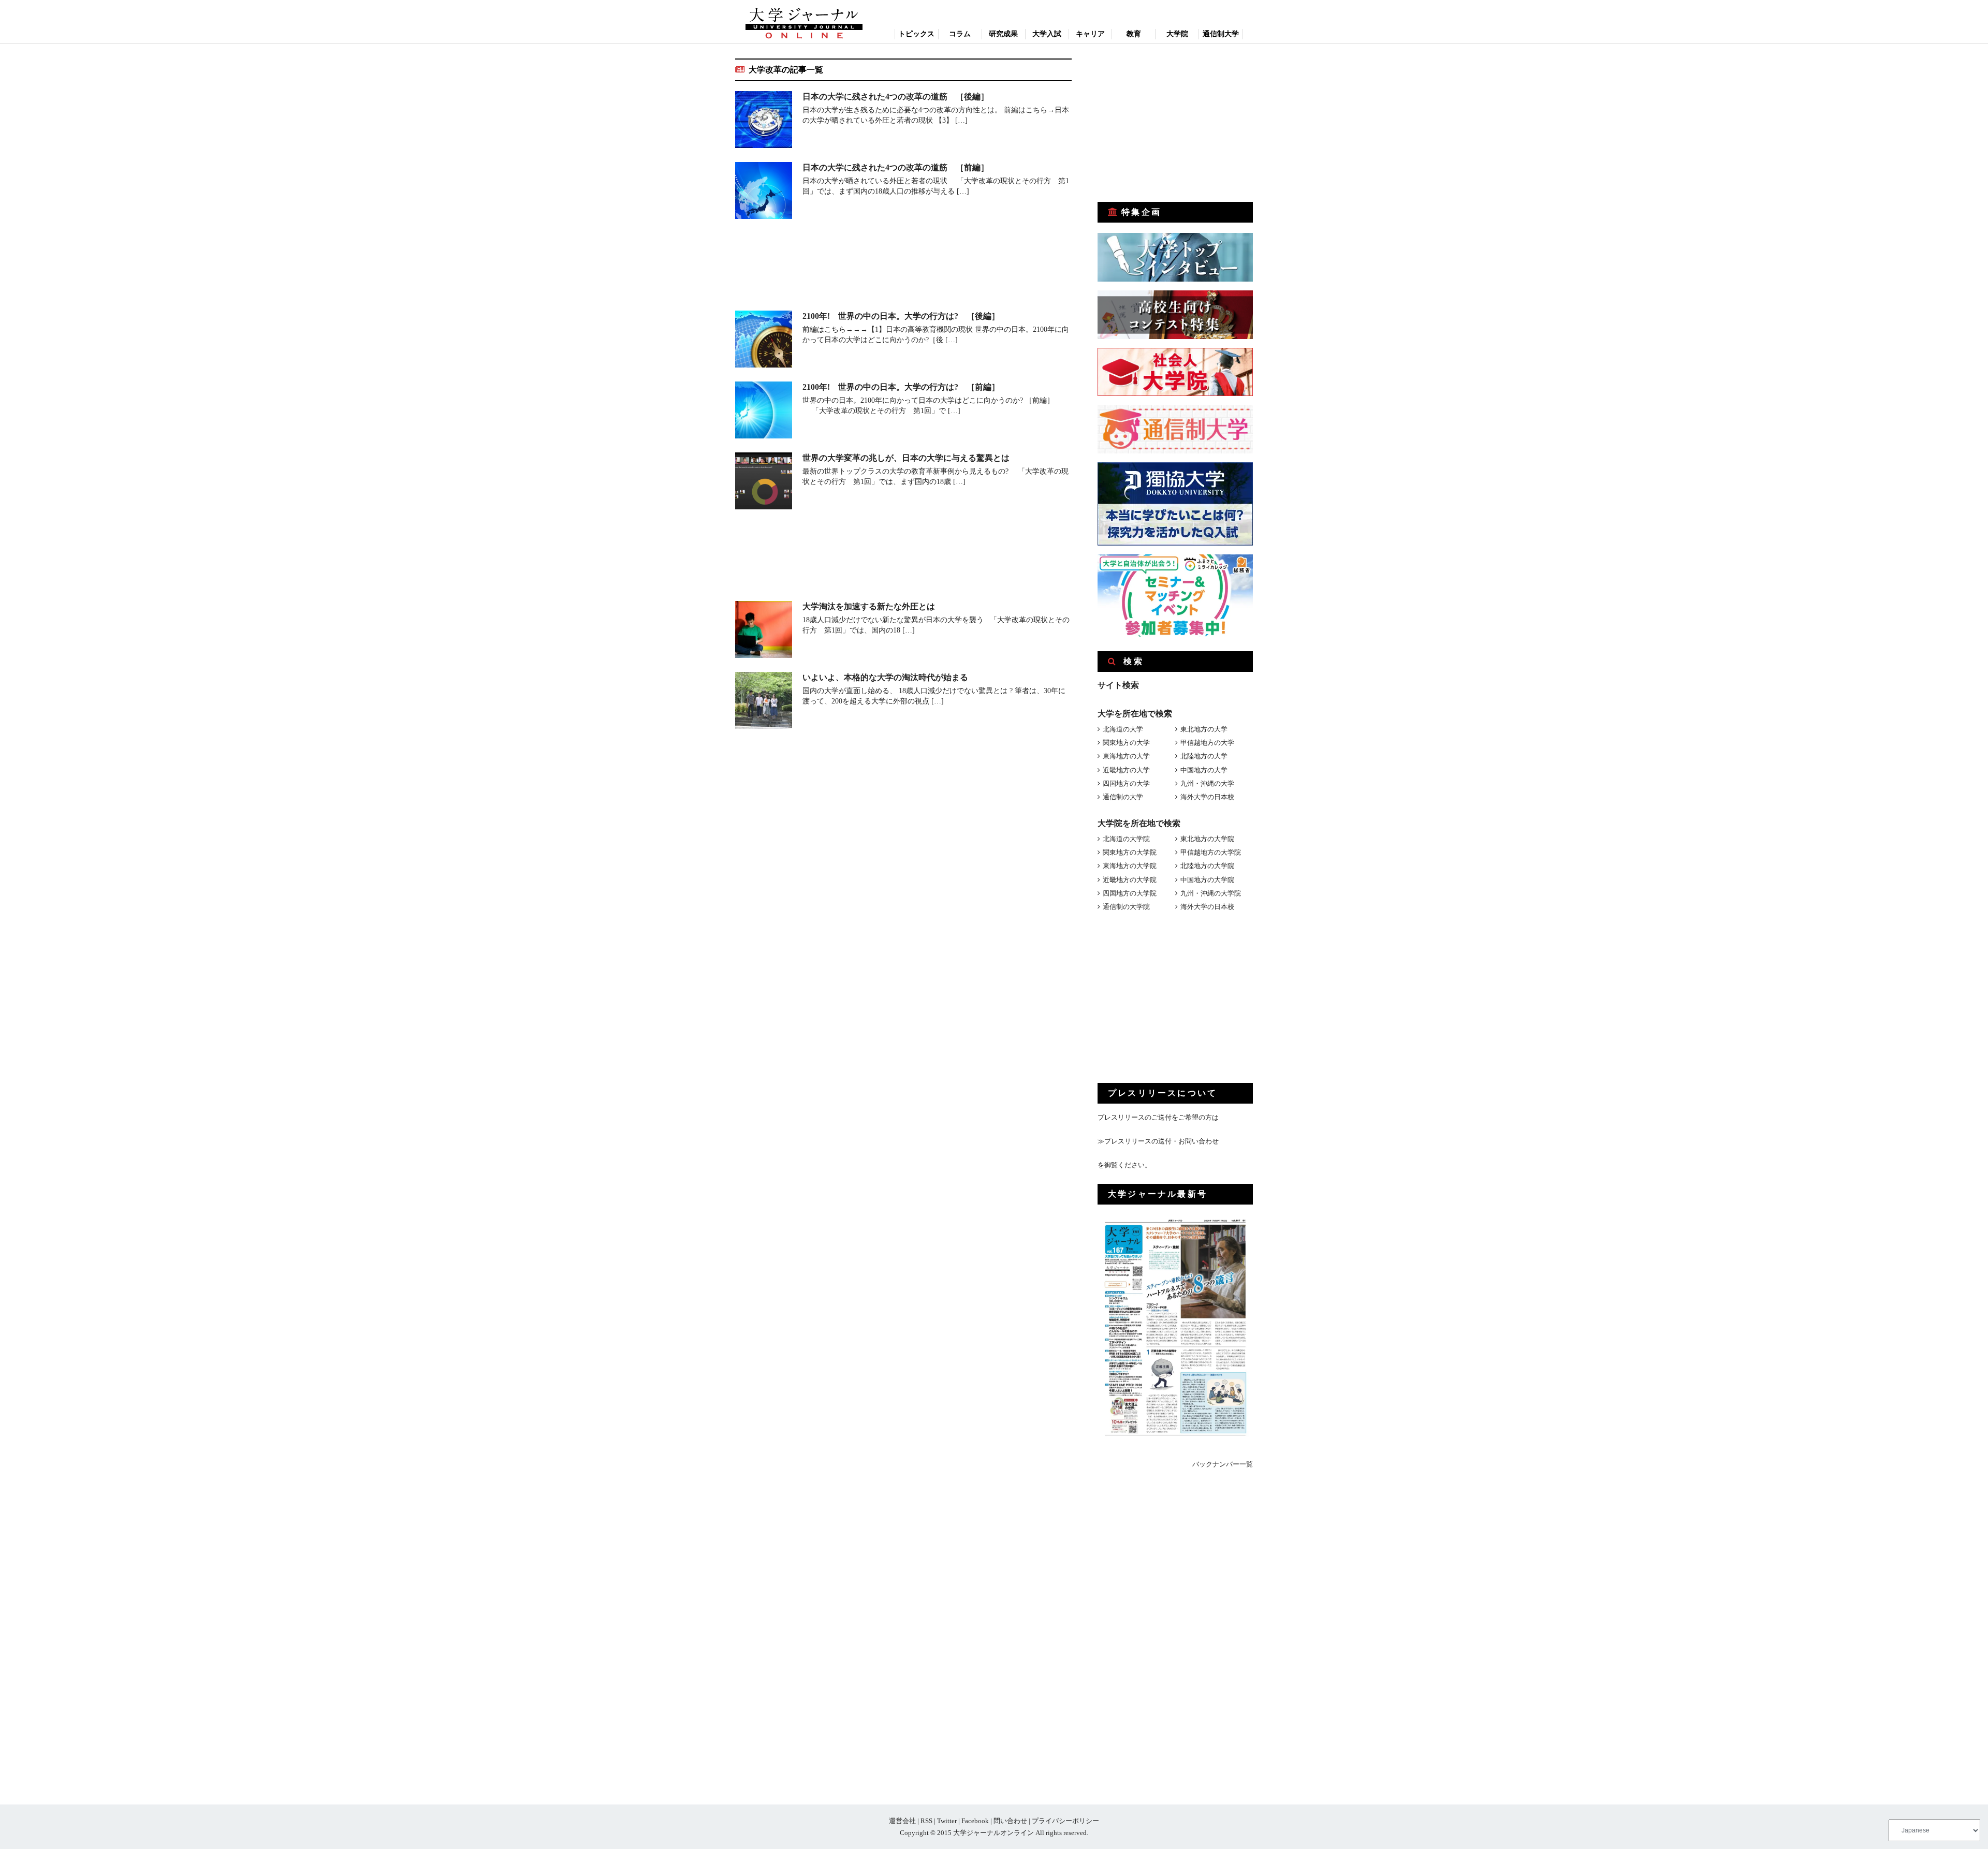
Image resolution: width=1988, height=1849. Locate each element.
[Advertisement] (903, 267)
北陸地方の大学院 (1207, 866)
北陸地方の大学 (1204, 756)
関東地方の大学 (1126, 743)
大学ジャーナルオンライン (993, 1833)
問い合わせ (1010, 1821)
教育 (1134, 34)
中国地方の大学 (1204, 770)
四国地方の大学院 (1130, 893)
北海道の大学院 (1126, 839)
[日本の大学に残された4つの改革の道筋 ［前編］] (764, 192)
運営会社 (902, 1821)
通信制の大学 (1123, 797)
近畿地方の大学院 (1130, 880)
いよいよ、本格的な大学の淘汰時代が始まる (885, 677)
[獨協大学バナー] (1175, 543)
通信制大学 (1221, 34)
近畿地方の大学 (1126, 770)
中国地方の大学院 (1207, 880)
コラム (960, 34)
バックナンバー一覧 (1223, 1464)
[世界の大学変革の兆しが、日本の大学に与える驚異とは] (764, 483)
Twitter (947, 1821)
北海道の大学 (1123, 729)
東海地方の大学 (1126, 756)
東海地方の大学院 (1130, 866)
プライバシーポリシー (1065, 1821)
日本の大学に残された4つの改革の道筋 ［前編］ (896, 167)
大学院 (1177, 34)
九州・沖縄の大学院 (1211, 893)
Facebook (975, 1821)
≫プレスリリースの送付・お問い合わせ (1158, 1141)
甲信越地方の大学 (1207, 743)
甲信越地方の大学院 (1211, 852)
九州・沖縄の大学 (1207, 783)
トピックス (916, 34)
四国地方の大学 (1126, 783)
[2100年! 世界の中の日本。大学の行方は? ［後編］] (764, 341)
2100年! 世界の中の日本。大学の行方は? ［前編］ (901, 387)
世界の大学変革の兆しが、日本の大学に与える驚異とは (906, 458)
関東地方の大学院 (1130, 852)
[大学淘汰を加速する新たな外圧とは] (764, 631)
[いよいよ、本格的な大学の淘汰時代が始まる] (764, 702)
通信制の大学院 (1126, 907)
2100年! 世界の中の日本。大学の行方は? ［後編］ (901, 316)
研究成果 (1003, 34)
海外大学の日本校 (1207, 797)
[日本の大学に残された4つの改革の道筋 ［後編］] (764, 121)
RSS (926, 1821)
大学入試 (1047, 34)
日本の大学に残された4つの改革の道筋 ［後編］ (896, 97)
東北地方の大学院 (1207, 839)
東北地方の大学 (1204, 729)
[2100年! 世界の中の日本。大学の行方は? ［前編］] (764, 412)
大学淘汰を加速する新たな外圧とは (869, 606)
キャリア (1090, 34)
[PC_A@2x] (1175, 635)
